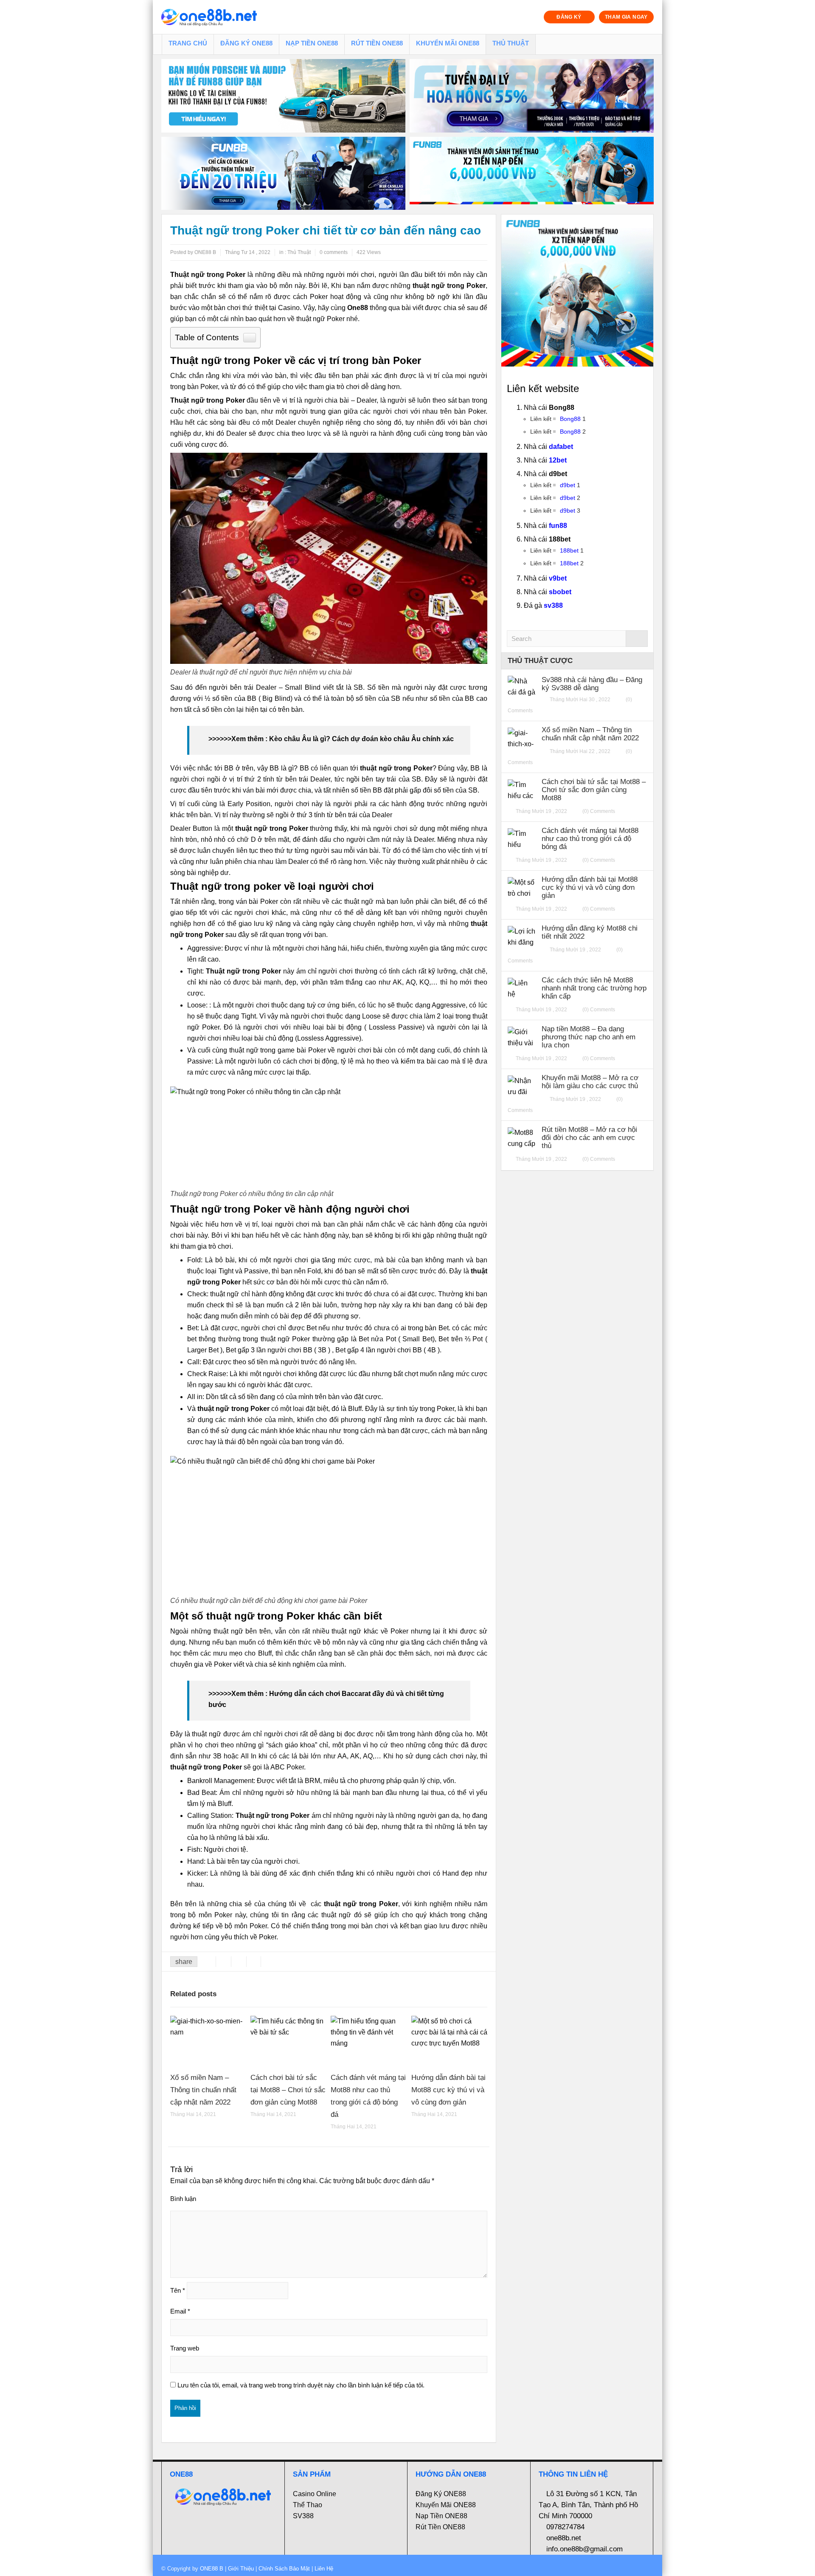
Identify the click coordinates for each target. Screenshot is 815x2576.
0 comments (334, 252)
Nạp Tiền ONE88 (312, 43)
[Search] (637, 639)
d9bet (568, 485)
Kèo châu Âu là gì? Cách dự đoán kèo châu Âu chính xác (361, 739)
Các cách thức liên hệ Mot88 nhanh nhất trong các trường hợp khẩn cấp (594, 988)
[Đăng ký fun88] (577, 291)
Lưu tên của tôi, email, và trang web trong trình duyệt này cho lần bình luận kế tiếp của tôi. (301, 2385)
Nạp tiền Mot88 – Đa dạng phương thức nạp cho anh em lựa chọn (589, 1037)
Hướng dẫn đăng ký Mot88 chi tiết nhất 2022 (590, 932)
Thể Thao (308, 2505)
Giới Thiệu (241, 2569)
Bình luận (183, 2199)
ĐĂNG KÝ (569, 17)
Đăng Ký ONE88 (246, 43)
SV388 (303, 2516)
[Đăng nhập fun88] (532, 174)
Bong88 (570, 419)
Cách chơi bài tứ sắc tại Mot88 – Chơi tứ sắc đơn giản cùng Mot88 (288, 2090)
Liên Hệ (323, 2569)
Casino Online (315, 2494)
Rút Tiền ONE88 (377, 43)
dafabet (561, 447)
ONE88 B (212, 2569)
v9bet (558, 578)
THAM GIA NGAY (626, 17)
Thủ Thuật (511, 43)
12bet (558, 460)
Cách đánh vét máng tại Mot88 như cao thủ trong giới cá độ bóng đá (590, 839)
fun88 (558, 526)
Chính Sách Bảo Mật (284, 2569)
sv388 (553, 605)
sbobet (560, 592)
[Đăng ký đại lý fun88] (283, 96)
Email (180, 2311)
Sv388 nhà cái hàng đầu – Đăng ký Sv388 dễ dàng (592, 684)
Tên (178, 2290)
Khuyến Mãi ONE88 (448, 43)
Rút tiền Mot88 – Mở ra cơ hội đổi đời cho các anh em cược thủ (589, 1138)
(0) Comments (599, 811)
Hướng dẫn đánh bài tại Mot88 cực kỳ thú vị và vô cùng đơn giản (448, 2090)
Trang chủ (188, 43)
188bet (569, 550)
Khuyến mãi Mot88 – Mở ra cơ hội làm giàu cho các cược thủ (590, 1082)
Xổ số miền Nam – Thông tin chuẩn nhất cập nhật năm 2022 (203, 2090)
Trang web (185, 2348)
